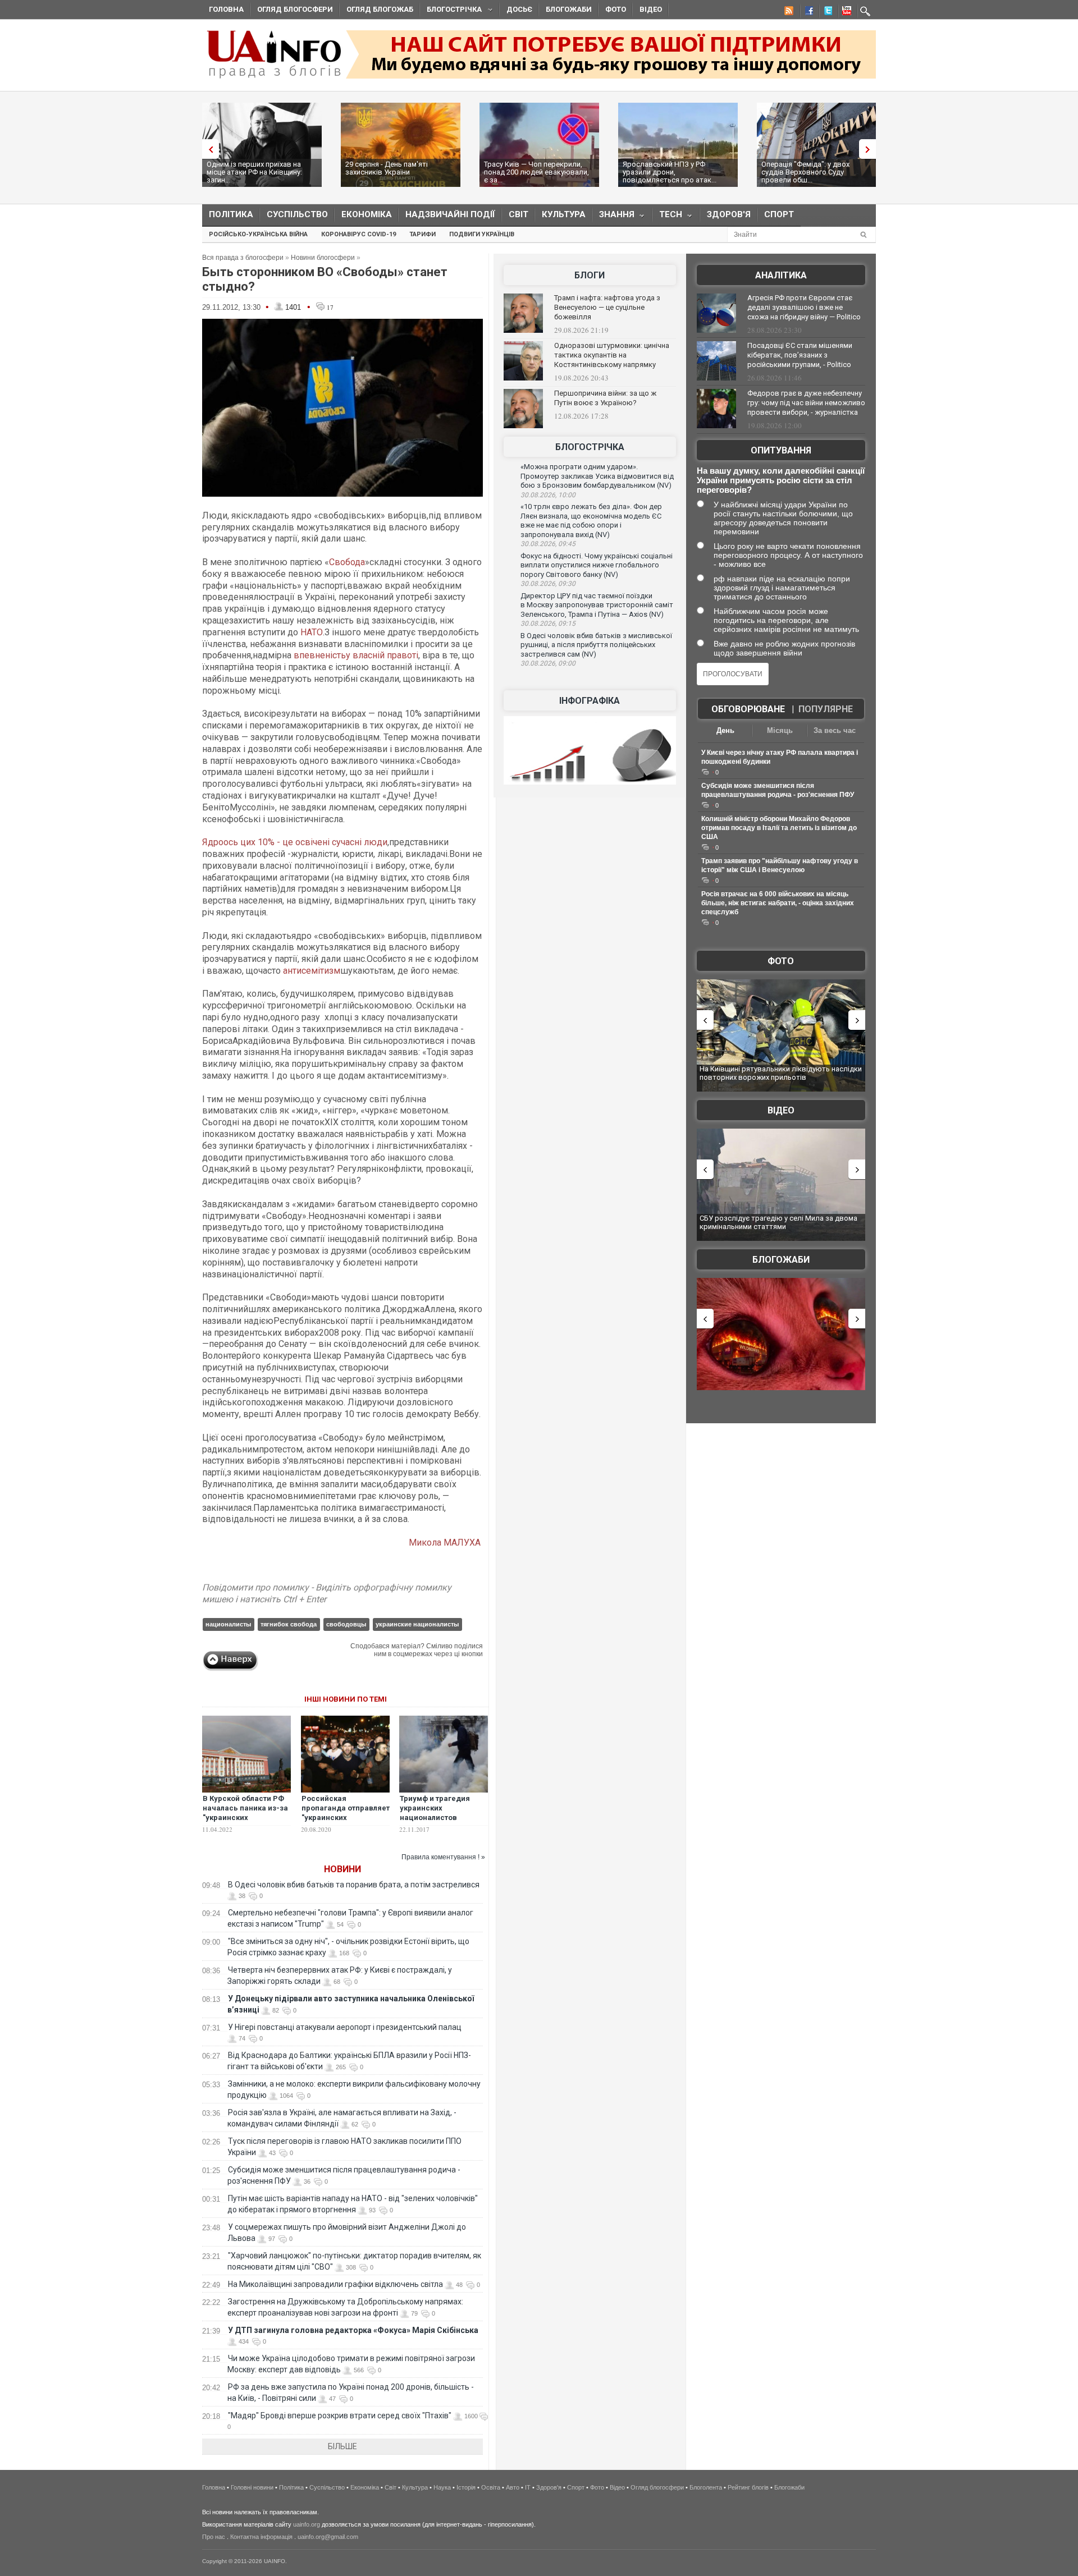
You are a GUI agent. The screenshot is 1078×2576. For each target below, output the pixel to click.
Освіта (491, 2487)
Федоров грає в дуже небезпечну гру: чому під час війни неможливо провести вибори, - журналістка (806, 403)
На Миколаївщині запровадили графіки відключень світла (335, 2284)
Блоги (590, 275)
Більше (342, 2446)
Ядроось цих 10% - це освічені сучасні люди (295, 842)
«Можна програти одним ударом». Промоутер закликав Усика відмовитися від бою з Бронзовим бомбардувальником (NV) (597, 476)
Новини (342, 1869)
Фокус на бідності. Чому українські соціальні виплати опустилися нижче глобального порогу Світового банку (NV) (597, 565)
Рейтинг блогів (748, 2487)
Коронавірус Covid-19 (358, 234)
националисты (228, 1624)
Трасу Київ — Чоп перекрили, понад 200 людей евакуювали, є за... (536, 172)
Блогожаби (569, 9)
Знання (613, 217)
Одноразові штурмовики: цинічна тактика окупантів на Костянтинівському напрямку (612, 355)
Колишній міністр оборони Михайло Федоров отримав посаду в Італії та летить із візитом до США (779, 828)
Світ (519, 214)
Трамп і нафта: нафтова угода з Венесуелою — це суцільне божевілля (607, 307)
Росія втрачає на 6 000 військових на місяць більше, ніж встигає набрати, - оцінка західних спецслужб (778, 903)
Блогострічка (451, 11)
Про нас (214, 2537)
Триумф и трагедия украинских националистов (435, 1808)
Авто (513, 2487)
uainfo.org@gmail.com (328, 2537)
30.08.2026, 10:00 (548, 495)
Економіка (367, 214)
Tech (667, 217)
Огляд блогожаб (380, 9)
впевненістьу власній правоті (356, 655)
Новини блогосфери (323, 258)
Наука (442, 2487)
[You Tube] (845, 12)
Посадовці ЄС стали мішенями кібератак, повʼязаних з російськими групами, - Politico (800, 355)
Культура (564, 214)
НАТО (312, 632)
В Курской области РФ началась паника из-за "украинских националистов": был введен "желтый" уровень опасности (245, 1822)
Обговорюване (748, 709)
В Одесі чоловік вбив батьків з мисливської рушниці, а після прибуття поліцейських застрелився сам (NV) (596, 645)
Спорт (779, 214)
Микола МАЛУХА (446, 1543)
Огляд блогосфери (295, 9)
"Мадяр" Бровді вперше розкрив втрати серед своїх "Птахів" (340, 2415)
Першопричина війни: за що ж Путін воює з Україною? (605, 398)
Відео (651, 9)
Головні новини (252, 2487)
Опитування (781, 450)
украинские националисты (417, 1624)
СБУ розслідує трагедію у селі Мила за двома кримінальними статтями (778, 1223)
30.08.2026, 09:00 (548, 663)
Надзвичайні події (450, 214)
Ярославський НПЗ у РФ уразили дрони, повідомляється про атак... (670, 172)
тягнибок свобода (289, 1624)
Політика (231, 214)
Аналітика (781, 275)
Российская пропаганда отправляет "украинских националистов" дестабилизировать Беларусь (346, 1822)
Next (870, 149)
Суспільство (297, 214)
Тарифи (422, 234)
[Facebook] (807, 12)
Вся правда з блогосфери (243, 258)
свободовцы (346, 1624)
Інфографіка (590, 701)
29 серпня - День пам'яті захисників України (387, 168)
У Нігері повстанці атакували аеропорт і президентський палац (345, 2027)
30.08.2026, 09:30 (548, 584)
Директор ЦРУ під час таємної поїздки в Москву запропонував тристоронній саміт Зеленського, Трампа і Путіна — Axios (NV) (597, 605)
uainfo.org (307, 2524)
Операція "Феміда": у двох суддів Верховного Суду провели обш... (805, 172)
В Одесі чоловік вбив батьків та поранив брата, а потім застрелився (354, 1885)
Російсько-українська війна (258, 234)
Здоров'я (729, 214)
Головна (226, 9)
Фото (616, 9)
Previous (208, 149)
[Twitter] (826, 12)
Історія (466, 2487)
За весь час (835, 730)
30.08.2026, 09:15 (548, 624)
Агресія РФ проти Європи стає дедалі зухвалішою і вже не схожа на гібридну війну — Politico (804, 307)
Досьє (519, 9)
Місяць (780, 730)
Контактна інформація (261, 2537)
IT (528, 2487)
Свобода (347, 562)
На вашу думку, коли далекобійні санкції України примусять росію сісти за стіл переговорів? (781, 480)
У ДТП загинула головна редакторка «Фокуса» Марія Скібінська (353, 2330)
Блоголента (706, 2487)
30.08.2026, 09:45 (548, 544)
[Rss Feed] (788, 12)
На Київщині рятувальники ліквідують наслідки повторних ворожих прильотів (781, 1073)
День (725, 730)
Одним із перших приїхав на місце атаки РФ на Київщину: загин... (254, 172)
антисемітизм (312, 971)
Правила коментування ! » (443, 1857)
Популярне (826, 709)
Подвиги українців (482, 234)
